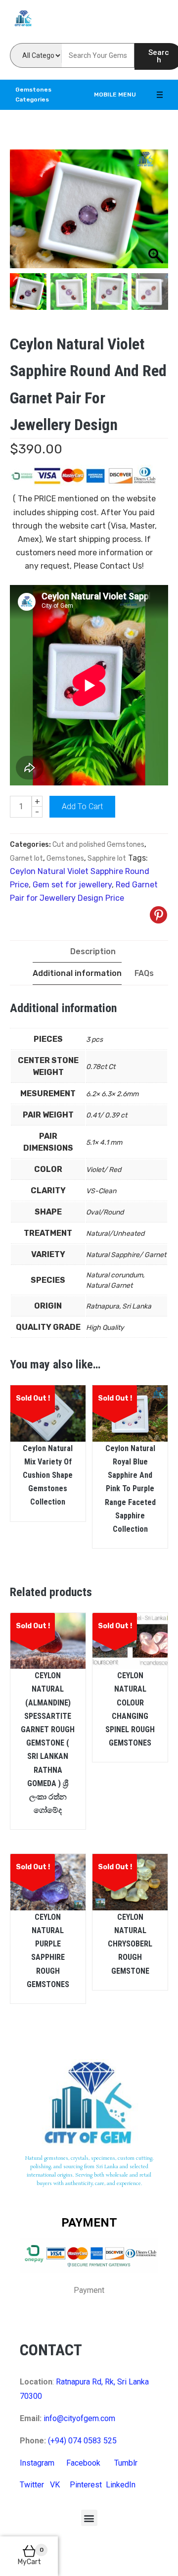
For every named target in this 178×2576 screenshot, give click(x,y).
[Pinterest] (158, 915)
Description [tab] (93, 951)
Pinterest (86, 2485)
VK (55, 2485)
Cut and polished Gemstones (98, 845)
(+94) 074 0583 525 (82, 2441)
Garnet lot (26, 858)
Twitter (32, 2485)
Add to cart (82, 806)
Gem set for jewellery (72, 885)
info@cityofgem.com (79, 2418)
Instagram (37, 2463)
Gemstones (65, 858)
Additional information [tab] (77, 973)
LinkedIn (121, 2485)
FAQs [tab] (144, 973)
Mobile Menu (115, 95)
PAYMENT (89, 2223)
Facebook (83, 2463)
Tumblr (126, 2463)
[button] (89, 2518)
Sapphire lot (107, 858)
